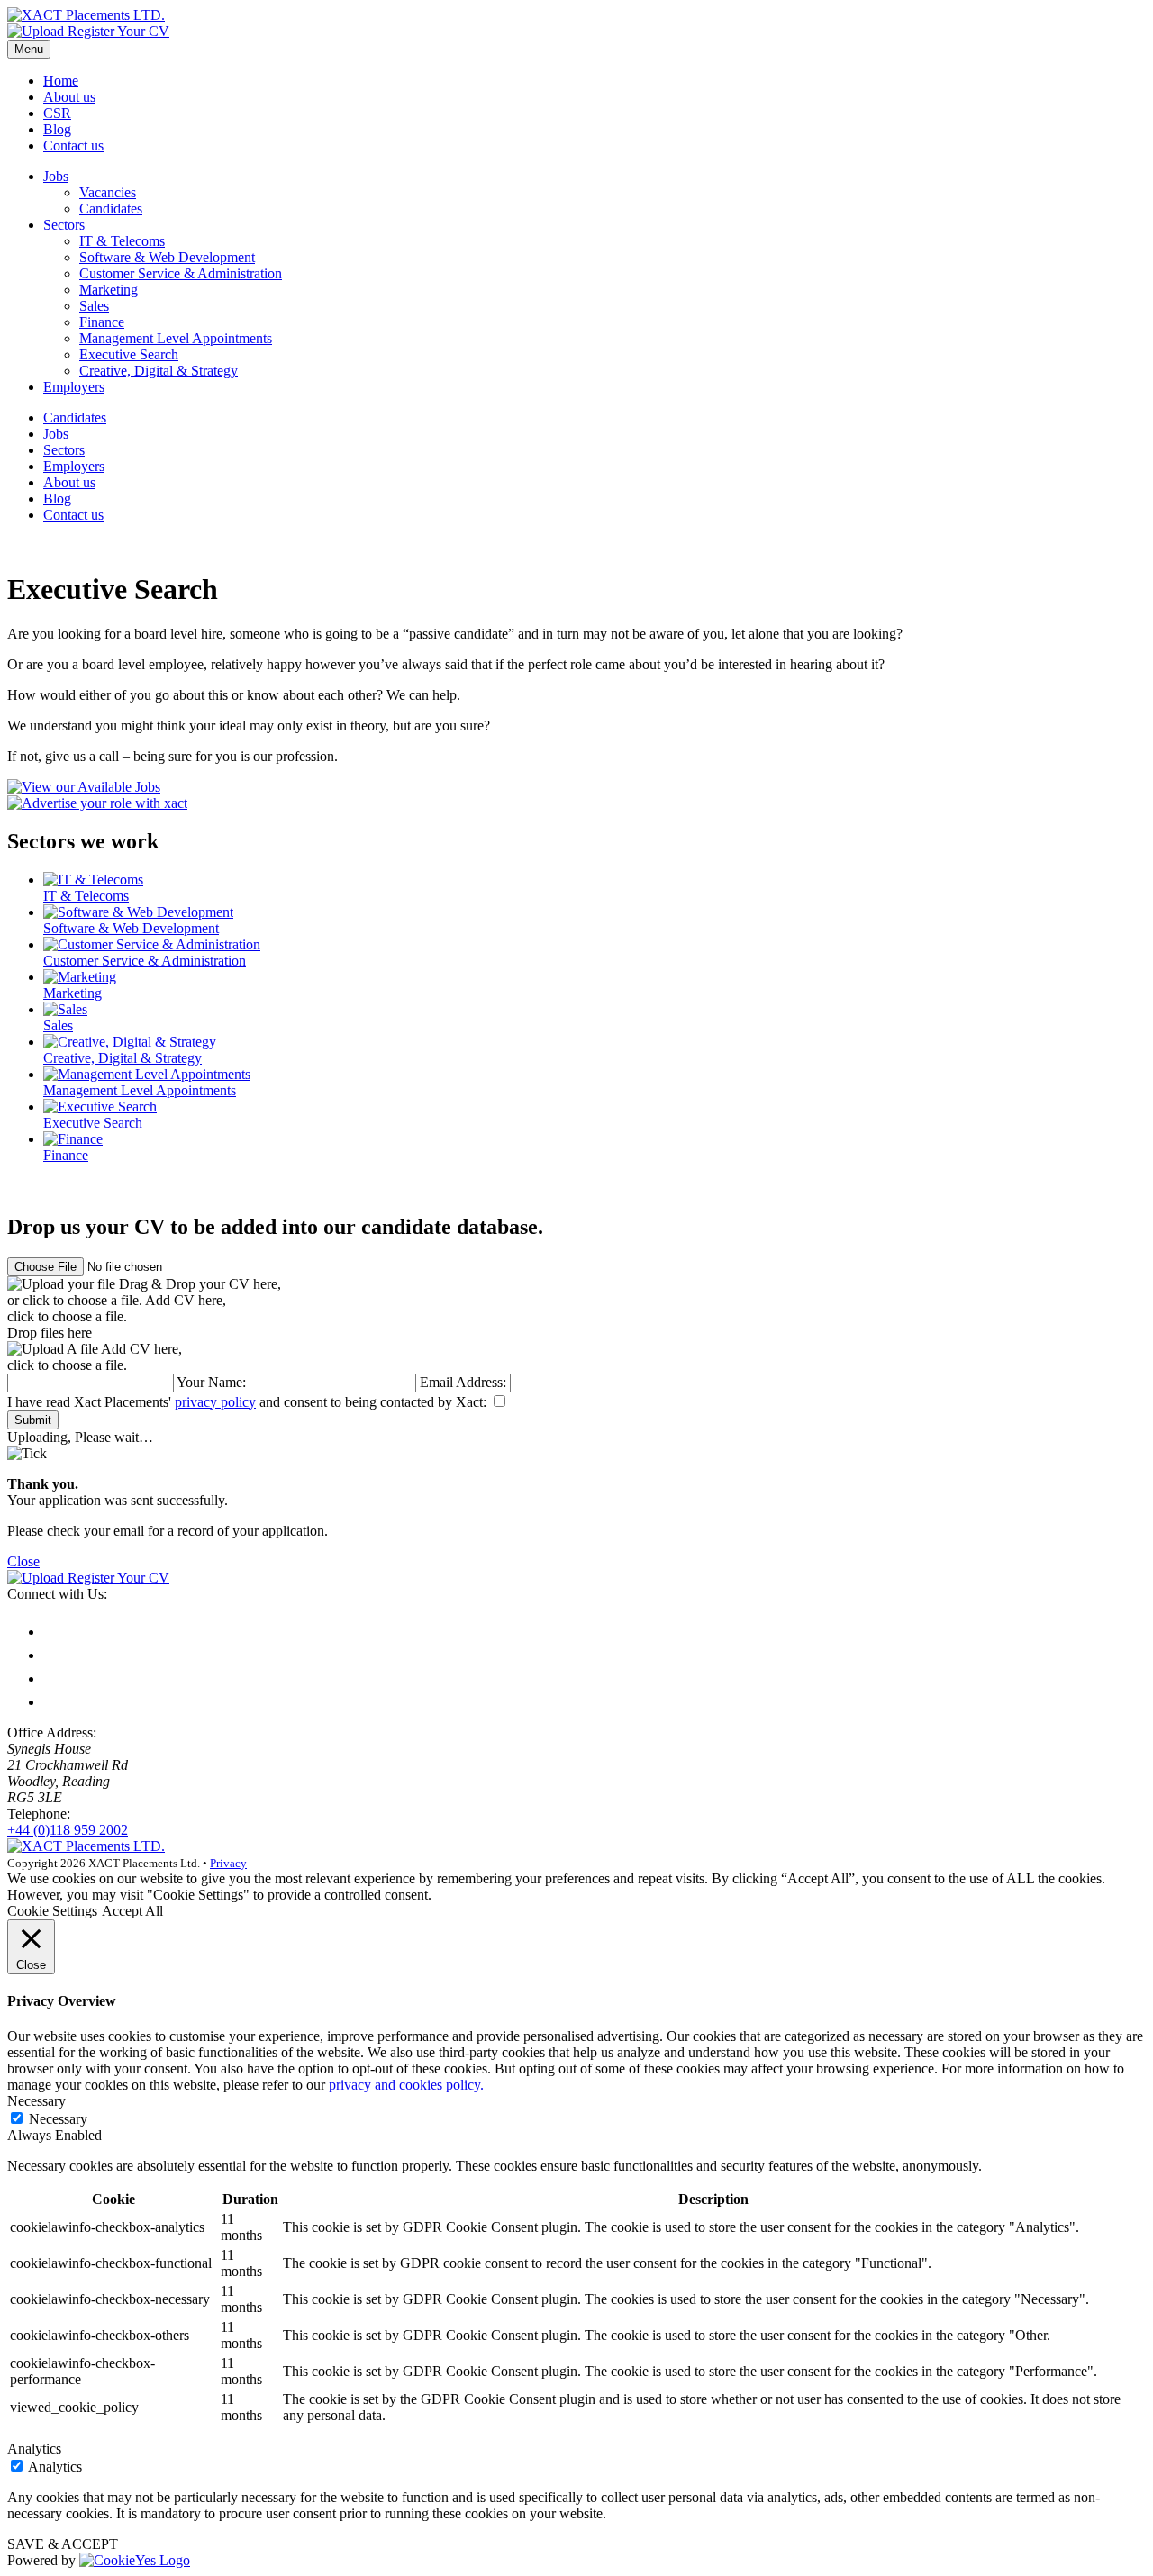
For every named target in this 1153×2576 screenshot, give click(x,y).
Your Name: (211, 1382)
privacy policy (215, 1402)
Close (23, 1561)
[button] (576, 32)
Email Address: (463, 1382)
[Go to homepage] (86, 15)
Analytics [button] (34, 2449)
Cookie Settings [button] (52, 1911)
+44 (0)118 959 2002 (68, 1830)
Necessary (58, 2119)
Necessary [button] (36, 2101)
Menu (29, 49)
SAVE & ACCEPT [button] (63, 2544)
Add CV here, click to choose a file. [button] (95, 1357)
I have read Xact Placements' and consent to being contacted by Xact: (249, 1402)
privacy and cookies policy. (406, 2085)
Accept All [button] (132, 1911)
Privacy (228, 1863)
